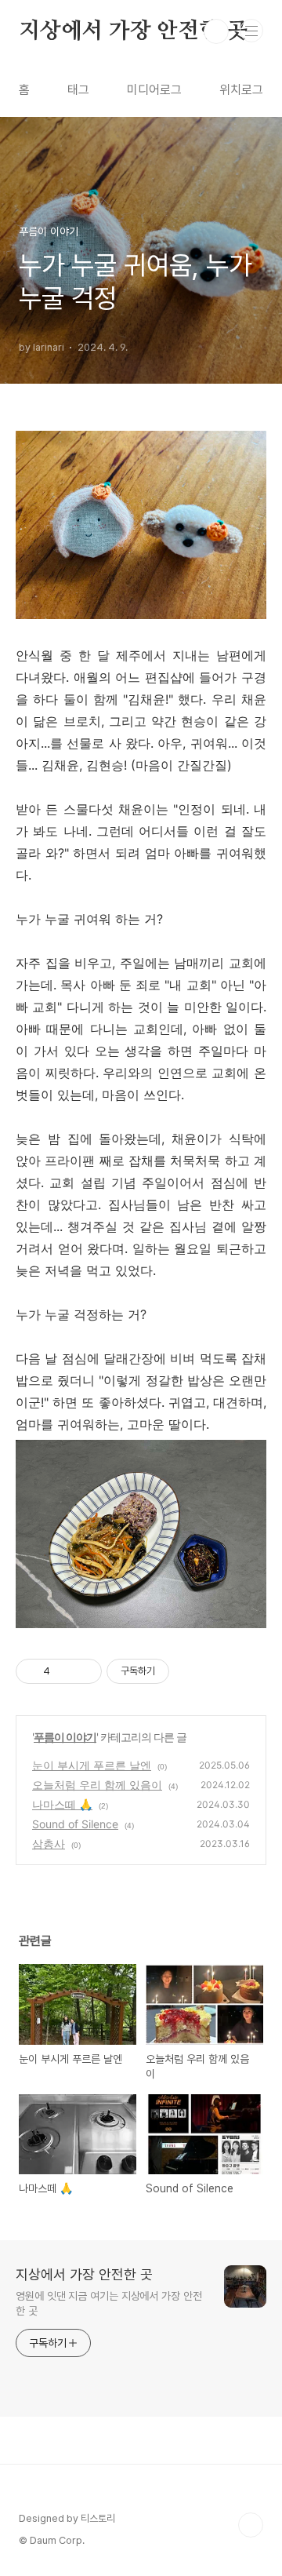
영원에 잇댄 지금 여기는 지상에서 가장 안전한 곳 (109, 2303)
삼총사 (49, 1844)
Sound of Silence (75, 1824)
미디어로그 (154, 90)
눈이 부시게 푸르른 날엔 (92, 1765)
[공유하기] (65, 1671)
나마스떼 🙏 (62, 1804)
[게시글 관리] (84, 1671)
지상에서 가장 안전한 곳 (133, 31)
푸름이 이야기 (65, 1737)
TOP (251, 2525)
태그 (78, 90)
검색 (216, 31)
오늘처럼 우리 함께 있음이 (97, 1785)
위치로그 (241, 90)
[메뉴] (251, 31)
